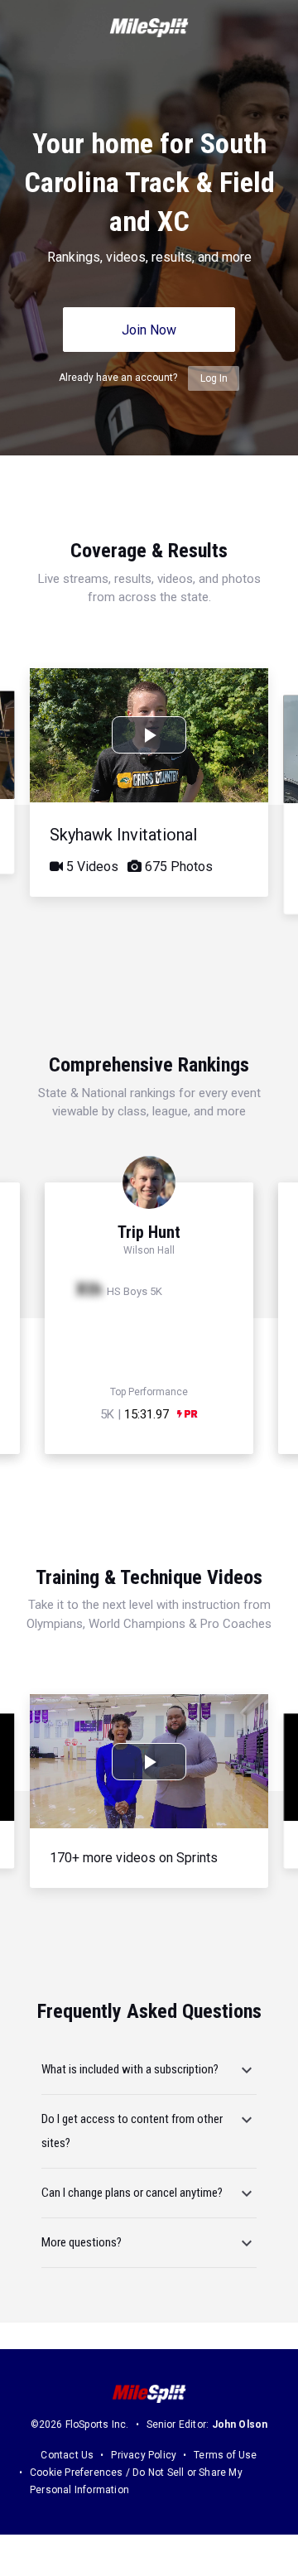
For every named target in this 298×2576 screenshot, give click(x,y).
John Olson (240, 2424)
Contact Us (67, 2455)
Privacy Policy (144, 2455)
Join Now (149, 330)
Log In (214, 378)
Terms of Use (225, 2455)
